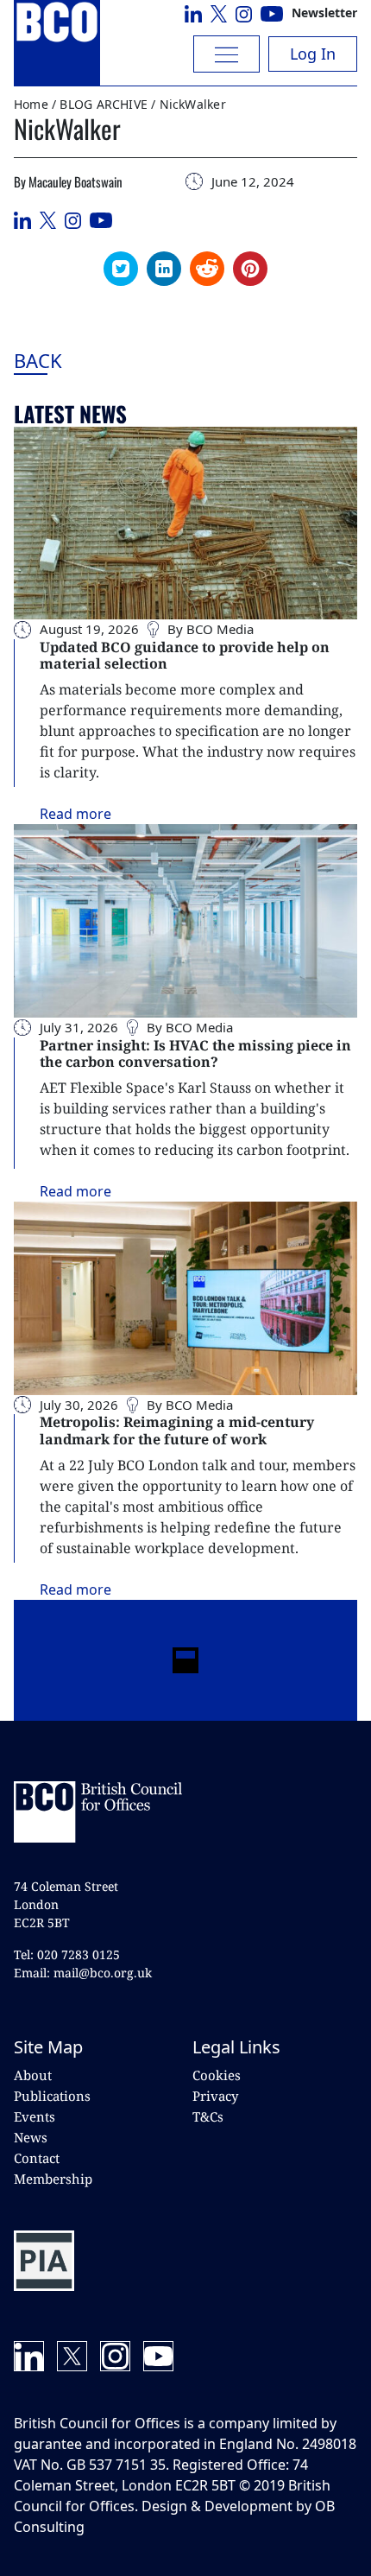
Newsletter (324, 13)
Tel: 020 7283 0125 (67, 1954)
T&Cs (208, 2116)
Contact (37, 2158)
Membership (53, 2179)
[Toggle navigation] (226, 54)
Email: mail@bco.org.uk (83, 1973)
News (31, 2137)
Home (31, 104)
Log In (313, 54)
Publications (52, 2096)
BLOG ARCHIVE (104, 104)
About (33, 2075)
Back (82, 360)
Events (35, 2116)
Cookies (217, 2075)
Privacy (215, 2096)
